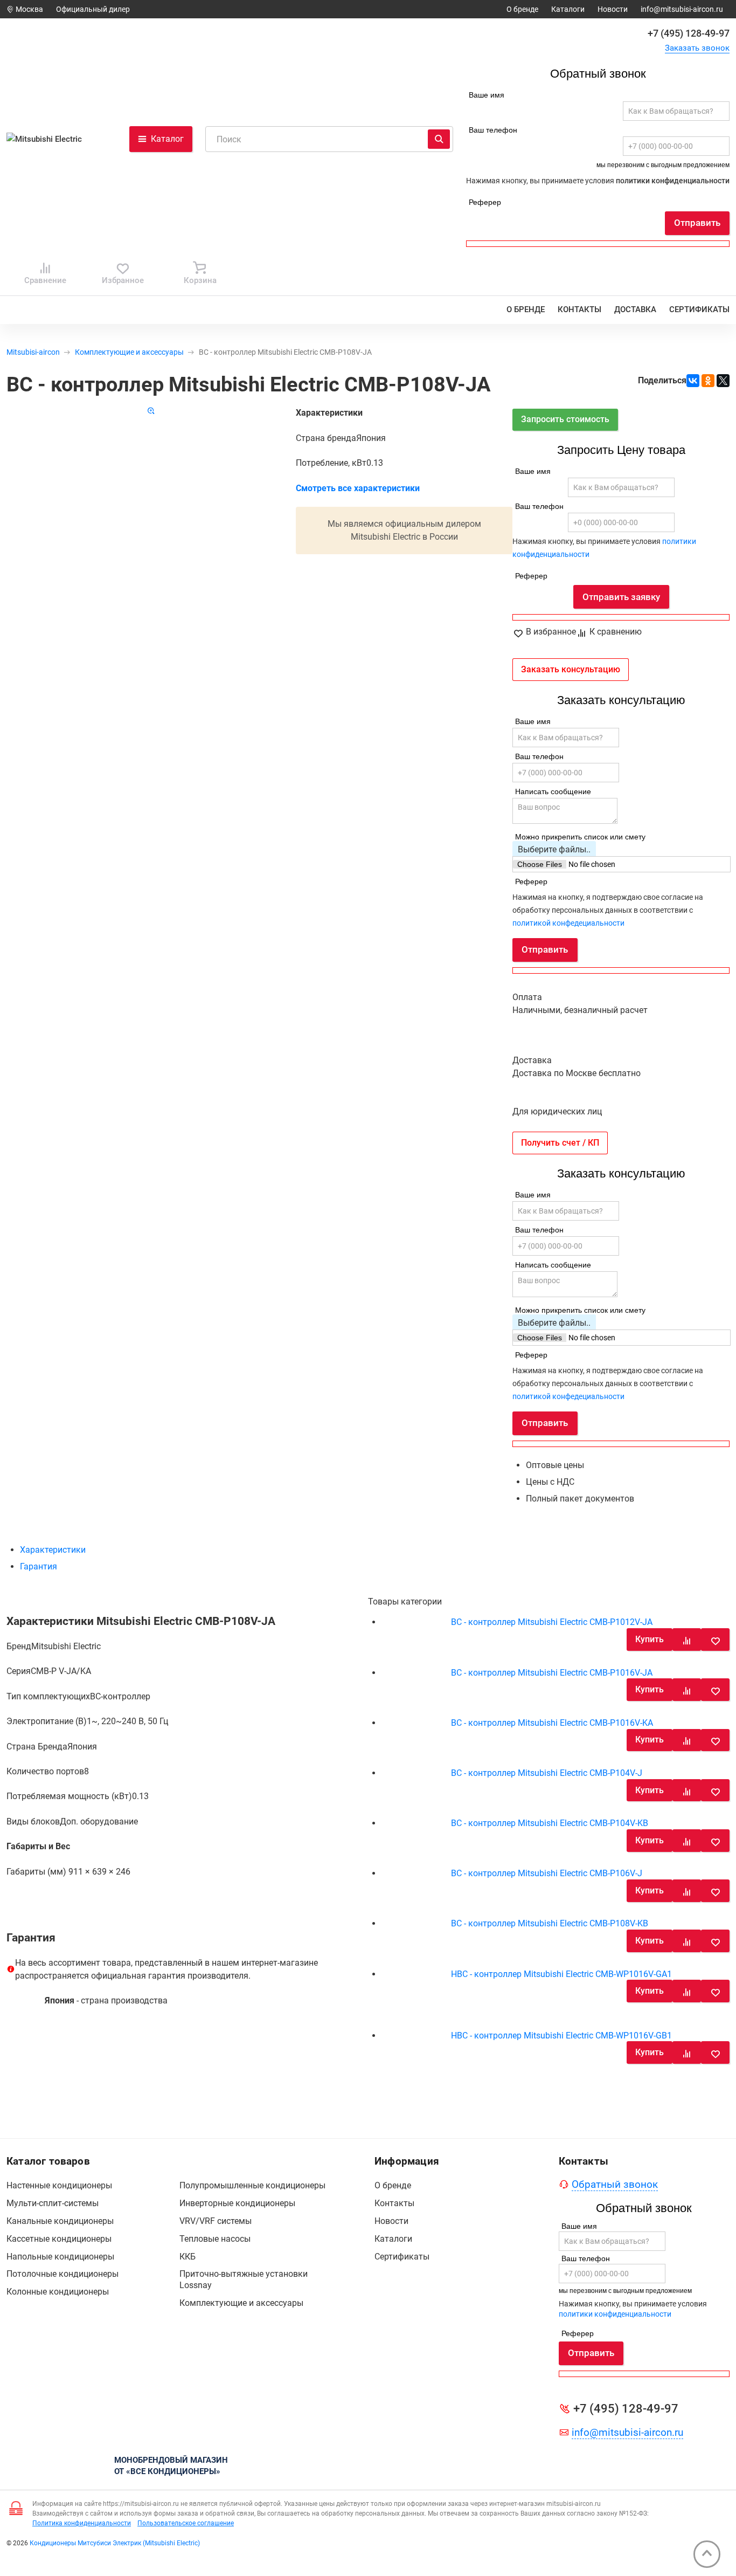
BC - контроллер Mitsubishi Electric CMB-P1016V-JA (552, 1673)
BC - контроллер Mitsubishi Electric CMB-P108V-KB (550, 1923)
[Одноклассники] (708, 381)
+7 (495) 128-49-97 (689, 33)
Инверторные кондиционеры (237, 2203)
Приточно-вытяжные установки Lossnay (244, 2279)
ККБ (188, 2257)
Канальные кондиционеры (60, 2221)
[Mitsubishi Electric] (49, 139)
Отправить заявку (621, 597)
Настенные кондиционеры (59, 2185)
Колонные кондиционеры (58, 2292)
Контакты (579, 309)
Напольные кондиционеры (60, 2257)
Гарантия (39, 1566)
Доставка (635, 309)
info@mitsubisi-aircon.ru (682, 9)
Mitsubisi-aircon (33, 352)
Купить (650, 1639)
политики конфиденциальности (673, 181)
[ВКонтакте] (693, 381)
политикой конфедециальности (568, 923)
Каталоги (568, 9)
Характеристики (53, 1550)
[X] (723, 381)
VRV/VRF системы (216, 2221)
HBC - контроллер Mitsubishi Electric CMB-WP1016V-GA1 (561, 1974)
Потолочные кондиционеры (63, 2274)
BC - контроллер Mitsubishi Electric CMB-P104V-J (547, 1773)
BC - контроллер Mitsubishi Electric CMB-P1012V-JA (552, 1622)
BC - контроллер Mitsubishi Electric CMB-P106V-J (547, 1873)
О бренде (522, 9)
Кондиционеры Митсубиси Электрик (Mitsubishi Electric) (115, 2543)
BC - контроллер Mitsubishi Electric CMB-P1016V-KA (552, 1723)
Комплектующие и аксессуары (129, 352)
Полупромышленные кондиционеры (252, 2185)
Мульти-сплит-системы (53, 2203)
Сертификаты (699, 309)
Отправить (697, 223)
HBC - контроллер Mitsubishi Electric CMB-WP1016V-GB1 (561, 2036)
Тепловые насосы (215, 2239)
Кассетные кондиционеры (59, 2239)
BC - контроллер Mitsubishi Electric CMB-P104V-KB (550, 1823)
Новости (613, 9)
